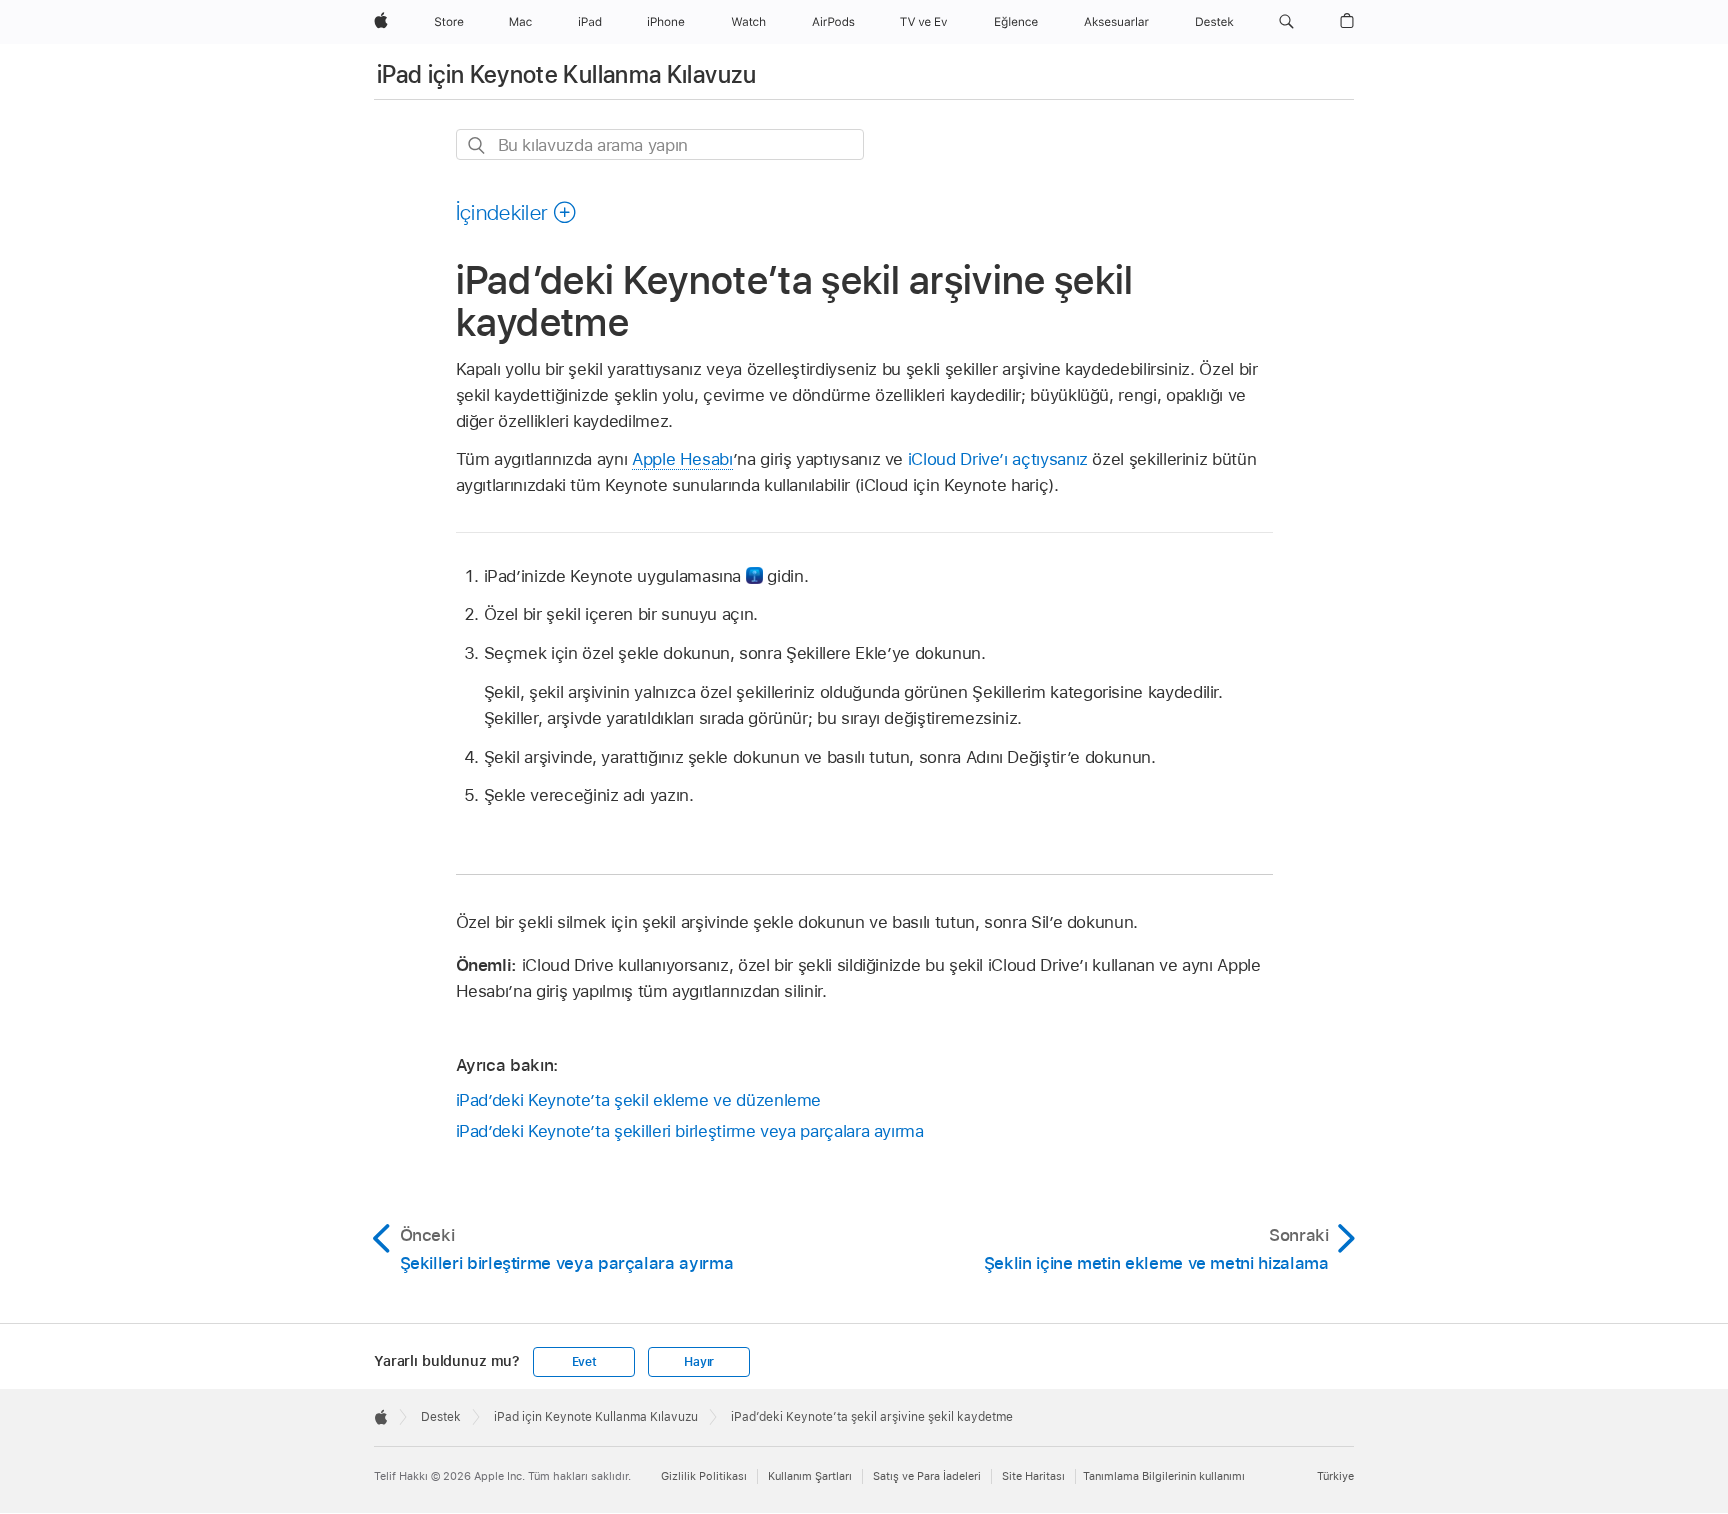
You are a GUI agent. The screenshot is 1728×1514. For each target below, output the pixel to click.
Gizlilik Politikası (704, 1476)
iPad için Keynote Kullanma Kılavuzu (567, 74)
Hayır (699, 1362)
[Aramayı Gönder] (477, 145)
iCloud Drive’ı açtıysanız (998, 459)
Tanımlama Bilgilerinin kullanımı (1164, 1476)
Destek (441, 1417)
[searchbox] (660, 144)
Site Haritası (1033, 1476)
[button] (1286, 22)
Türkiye (1335, 1476)
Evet (584, 1362)
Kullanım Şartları (810, 1476)
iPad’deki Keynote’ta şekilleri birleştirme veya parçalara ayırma (690, 1131)
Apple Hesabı (682, 459)
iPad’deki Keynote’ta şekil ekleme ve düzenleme (639, 1100)
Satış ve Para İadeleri (927, 1476)
